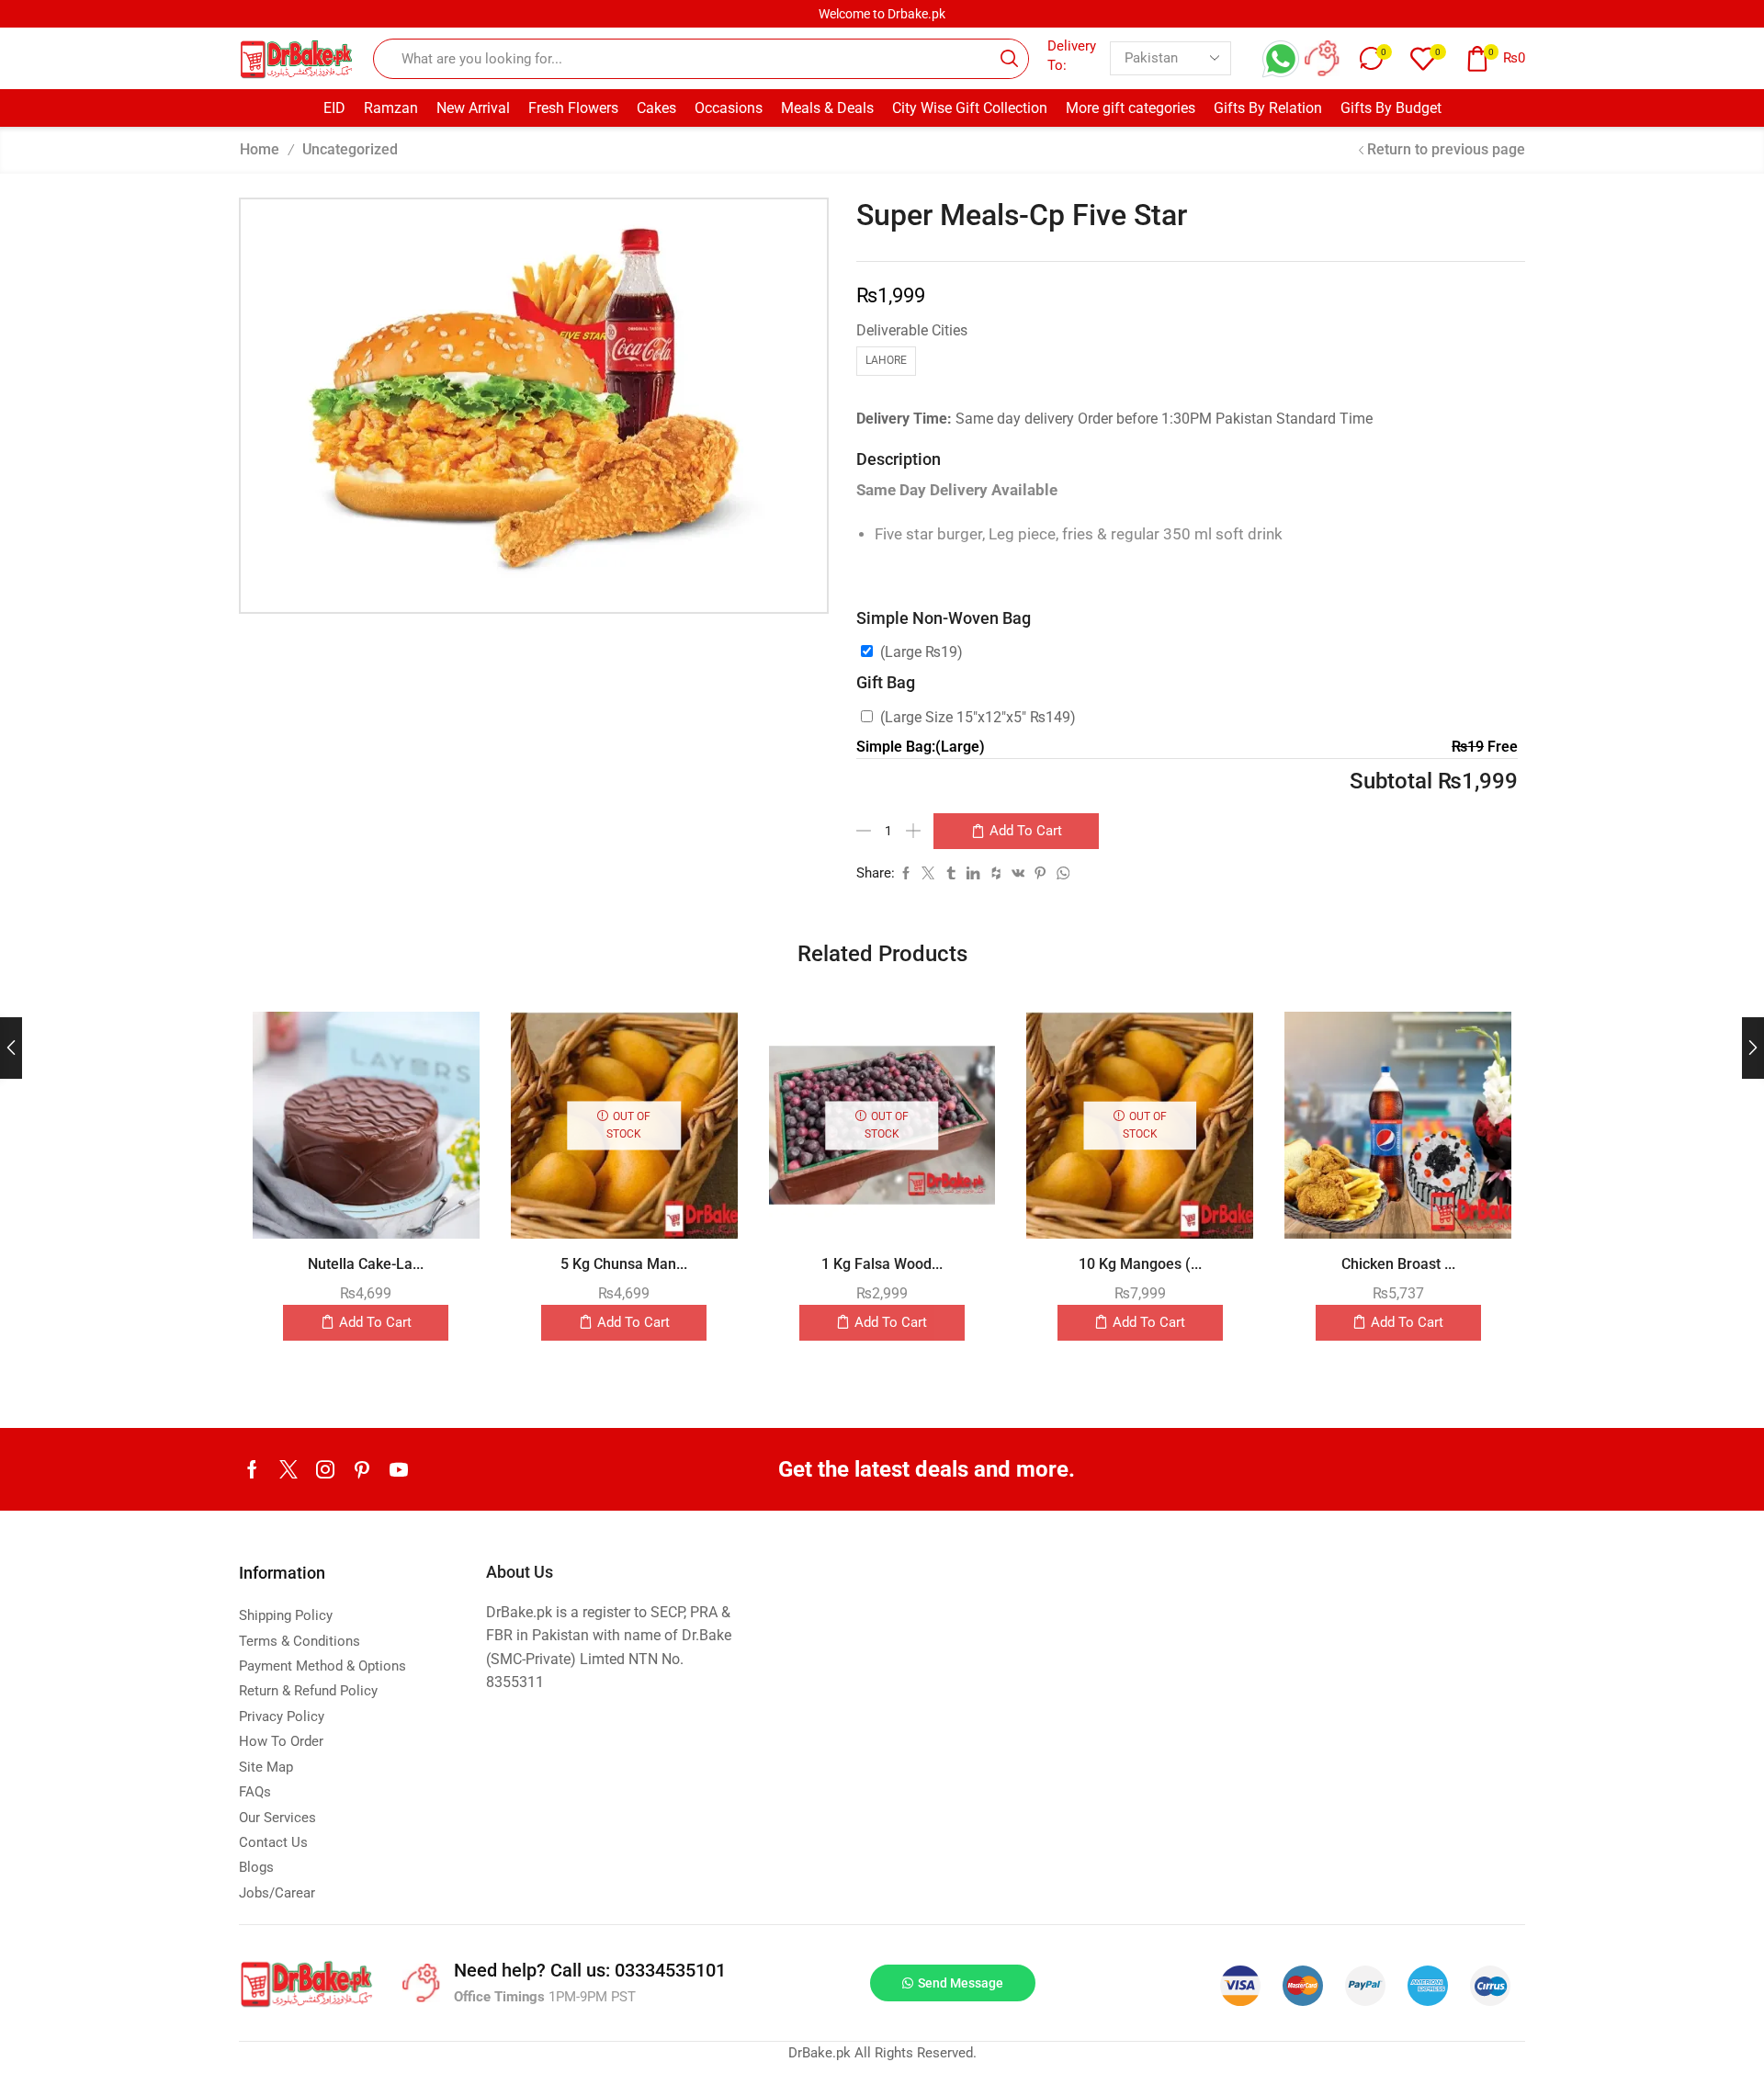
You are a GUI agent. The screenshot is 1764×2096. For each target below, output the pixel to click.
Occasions (729, 108)
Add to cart (1026, 831)
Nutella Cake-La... (366, 1264)
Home (260, 149)
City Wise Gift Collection (970, 108)
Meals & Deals (827, 108)
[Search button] (1009, 59)
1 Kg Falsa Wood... (882, 1264)
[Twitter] (288, 1469)
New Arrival (473, 108)
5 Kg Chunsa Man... (624, 1264)
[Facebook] (252, 1469)
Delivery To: (1072, 56)
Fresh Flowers (573, 108)
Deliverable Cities (912, 330)
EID (334, 108)
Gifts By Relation (1268, 108)
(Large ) (922, 652)
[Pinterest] (362, 1469)
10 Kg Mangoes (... (1140, 1264)
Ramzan (391, 108)
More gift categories (1131, 108)
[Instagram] (325, 1469)
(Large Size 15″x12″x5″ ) (978, 717)
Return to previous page (1446, 149)
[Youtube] (399, 1469)
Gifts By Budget (1391, 108)
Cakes (656, 108)
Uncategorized (350, 149)
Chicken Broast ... (1398, 1264)
